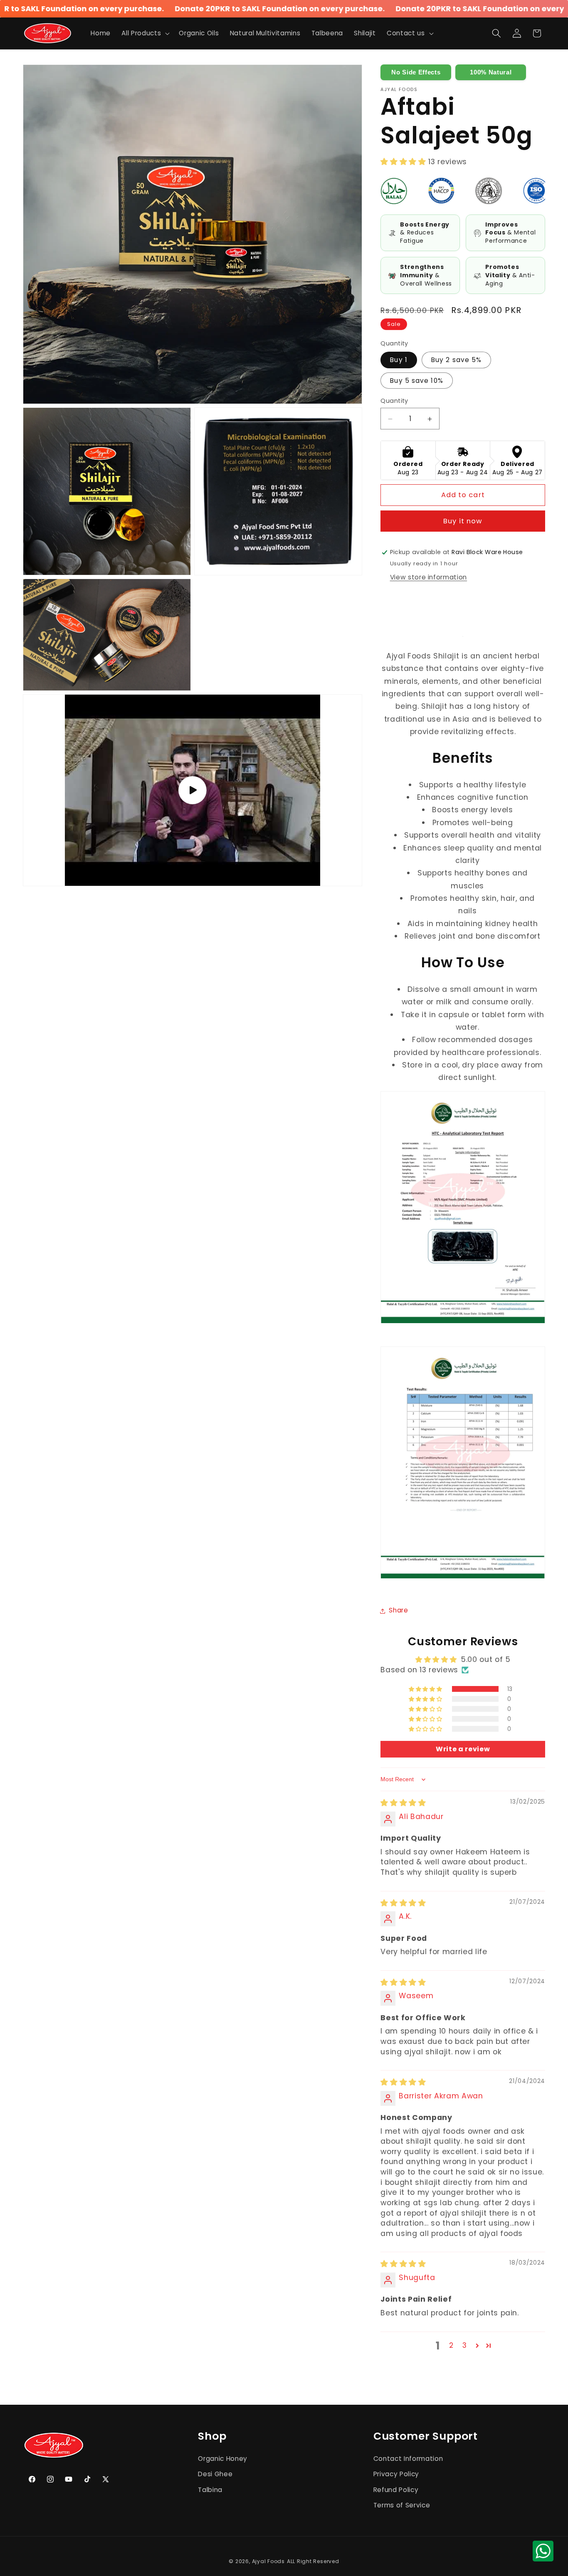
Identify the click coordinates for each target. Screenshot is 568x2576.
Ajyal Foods (268, 2561)
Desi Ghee (215, 2474)
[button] (145, 33)
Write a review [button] (463, 1749)
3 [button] (465, 2345)
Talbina (210, 2489)
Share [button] (398, 1611)
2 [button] (451, 2345)
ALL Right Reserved (313, 2561)
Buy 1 (399, 360)
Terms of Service (402, 2505)
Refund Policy (396, 2489)
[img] (403, 1803)
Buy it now (463, 521)
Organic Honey (223, 2458)
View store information (429, 578)
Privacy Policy (396, 2474)
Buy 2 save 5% (456, 360)
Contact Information (408, 2458)
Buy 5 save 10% (416, 381)
